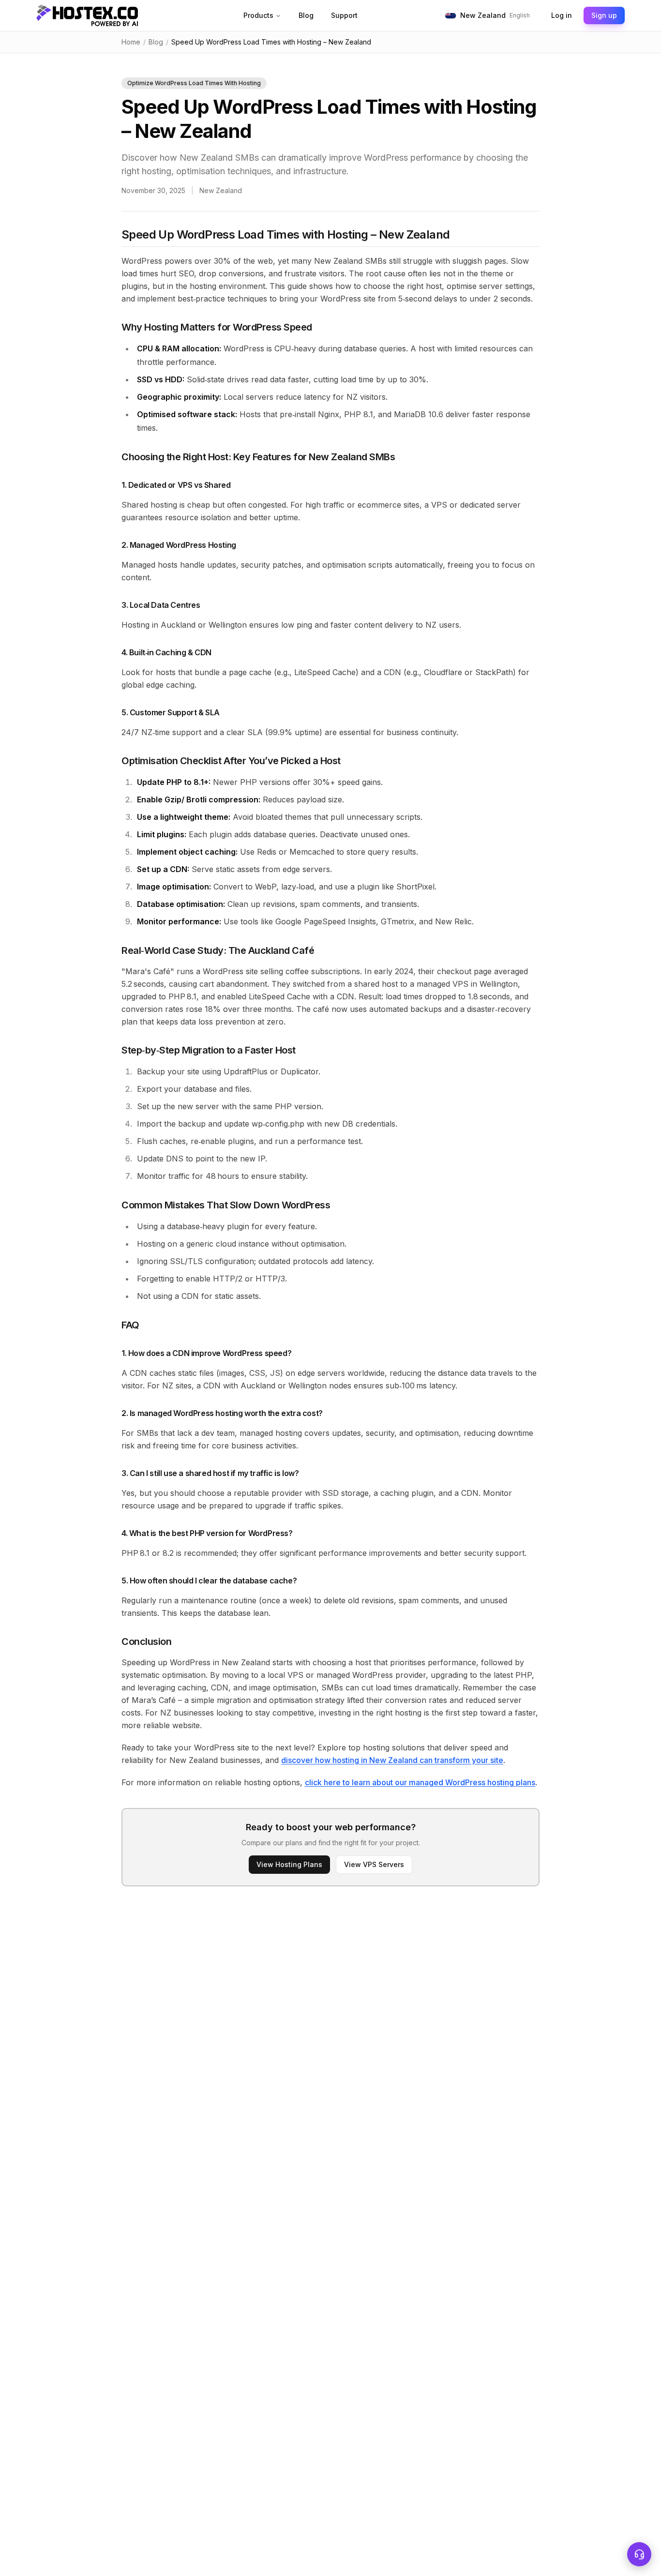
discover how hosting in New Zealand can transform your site (392, 1760)
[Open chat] (639, 2554)
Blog (306, 15)
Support (344, 15)
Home (131, 42)
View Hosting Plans (289, 1864)
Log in (562, 15)
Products (258, 15)
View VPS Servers (374, 1864)
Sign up (604, 15)
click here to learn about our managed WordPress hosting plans (420, 1782)
